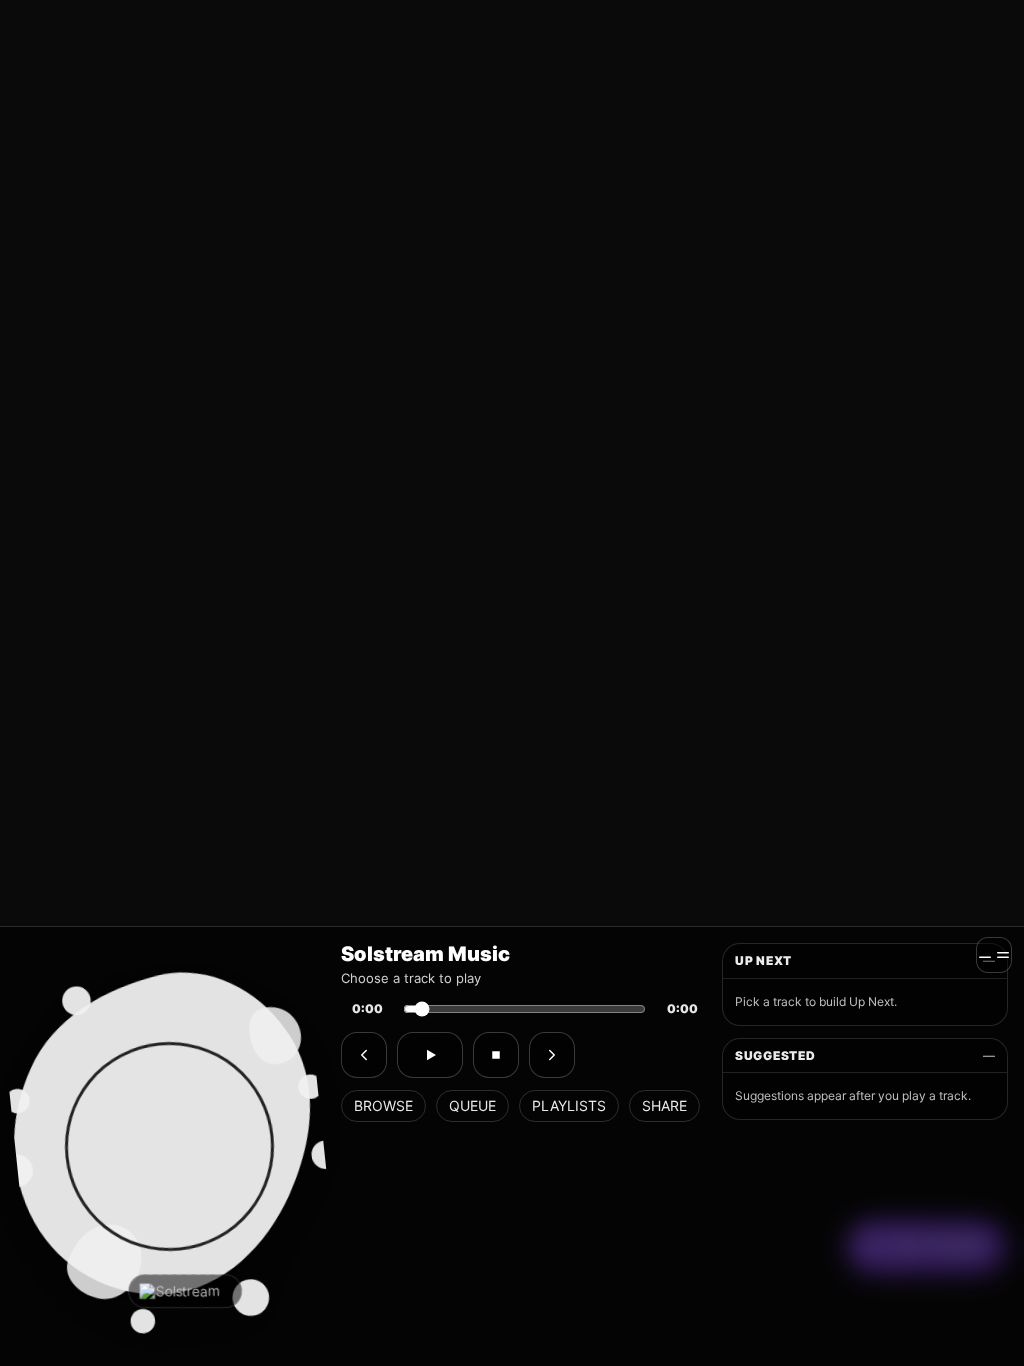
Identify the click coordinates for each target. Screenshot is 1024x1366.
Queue (472, 1105)
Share (664, 1105)
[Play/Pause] (430, 1055)
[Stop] (496, 1055)
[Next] (552, 1055)
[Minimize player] (994, 955)
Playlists (569, 1105)
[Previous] (364, 1055)
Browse (383, 1105)
